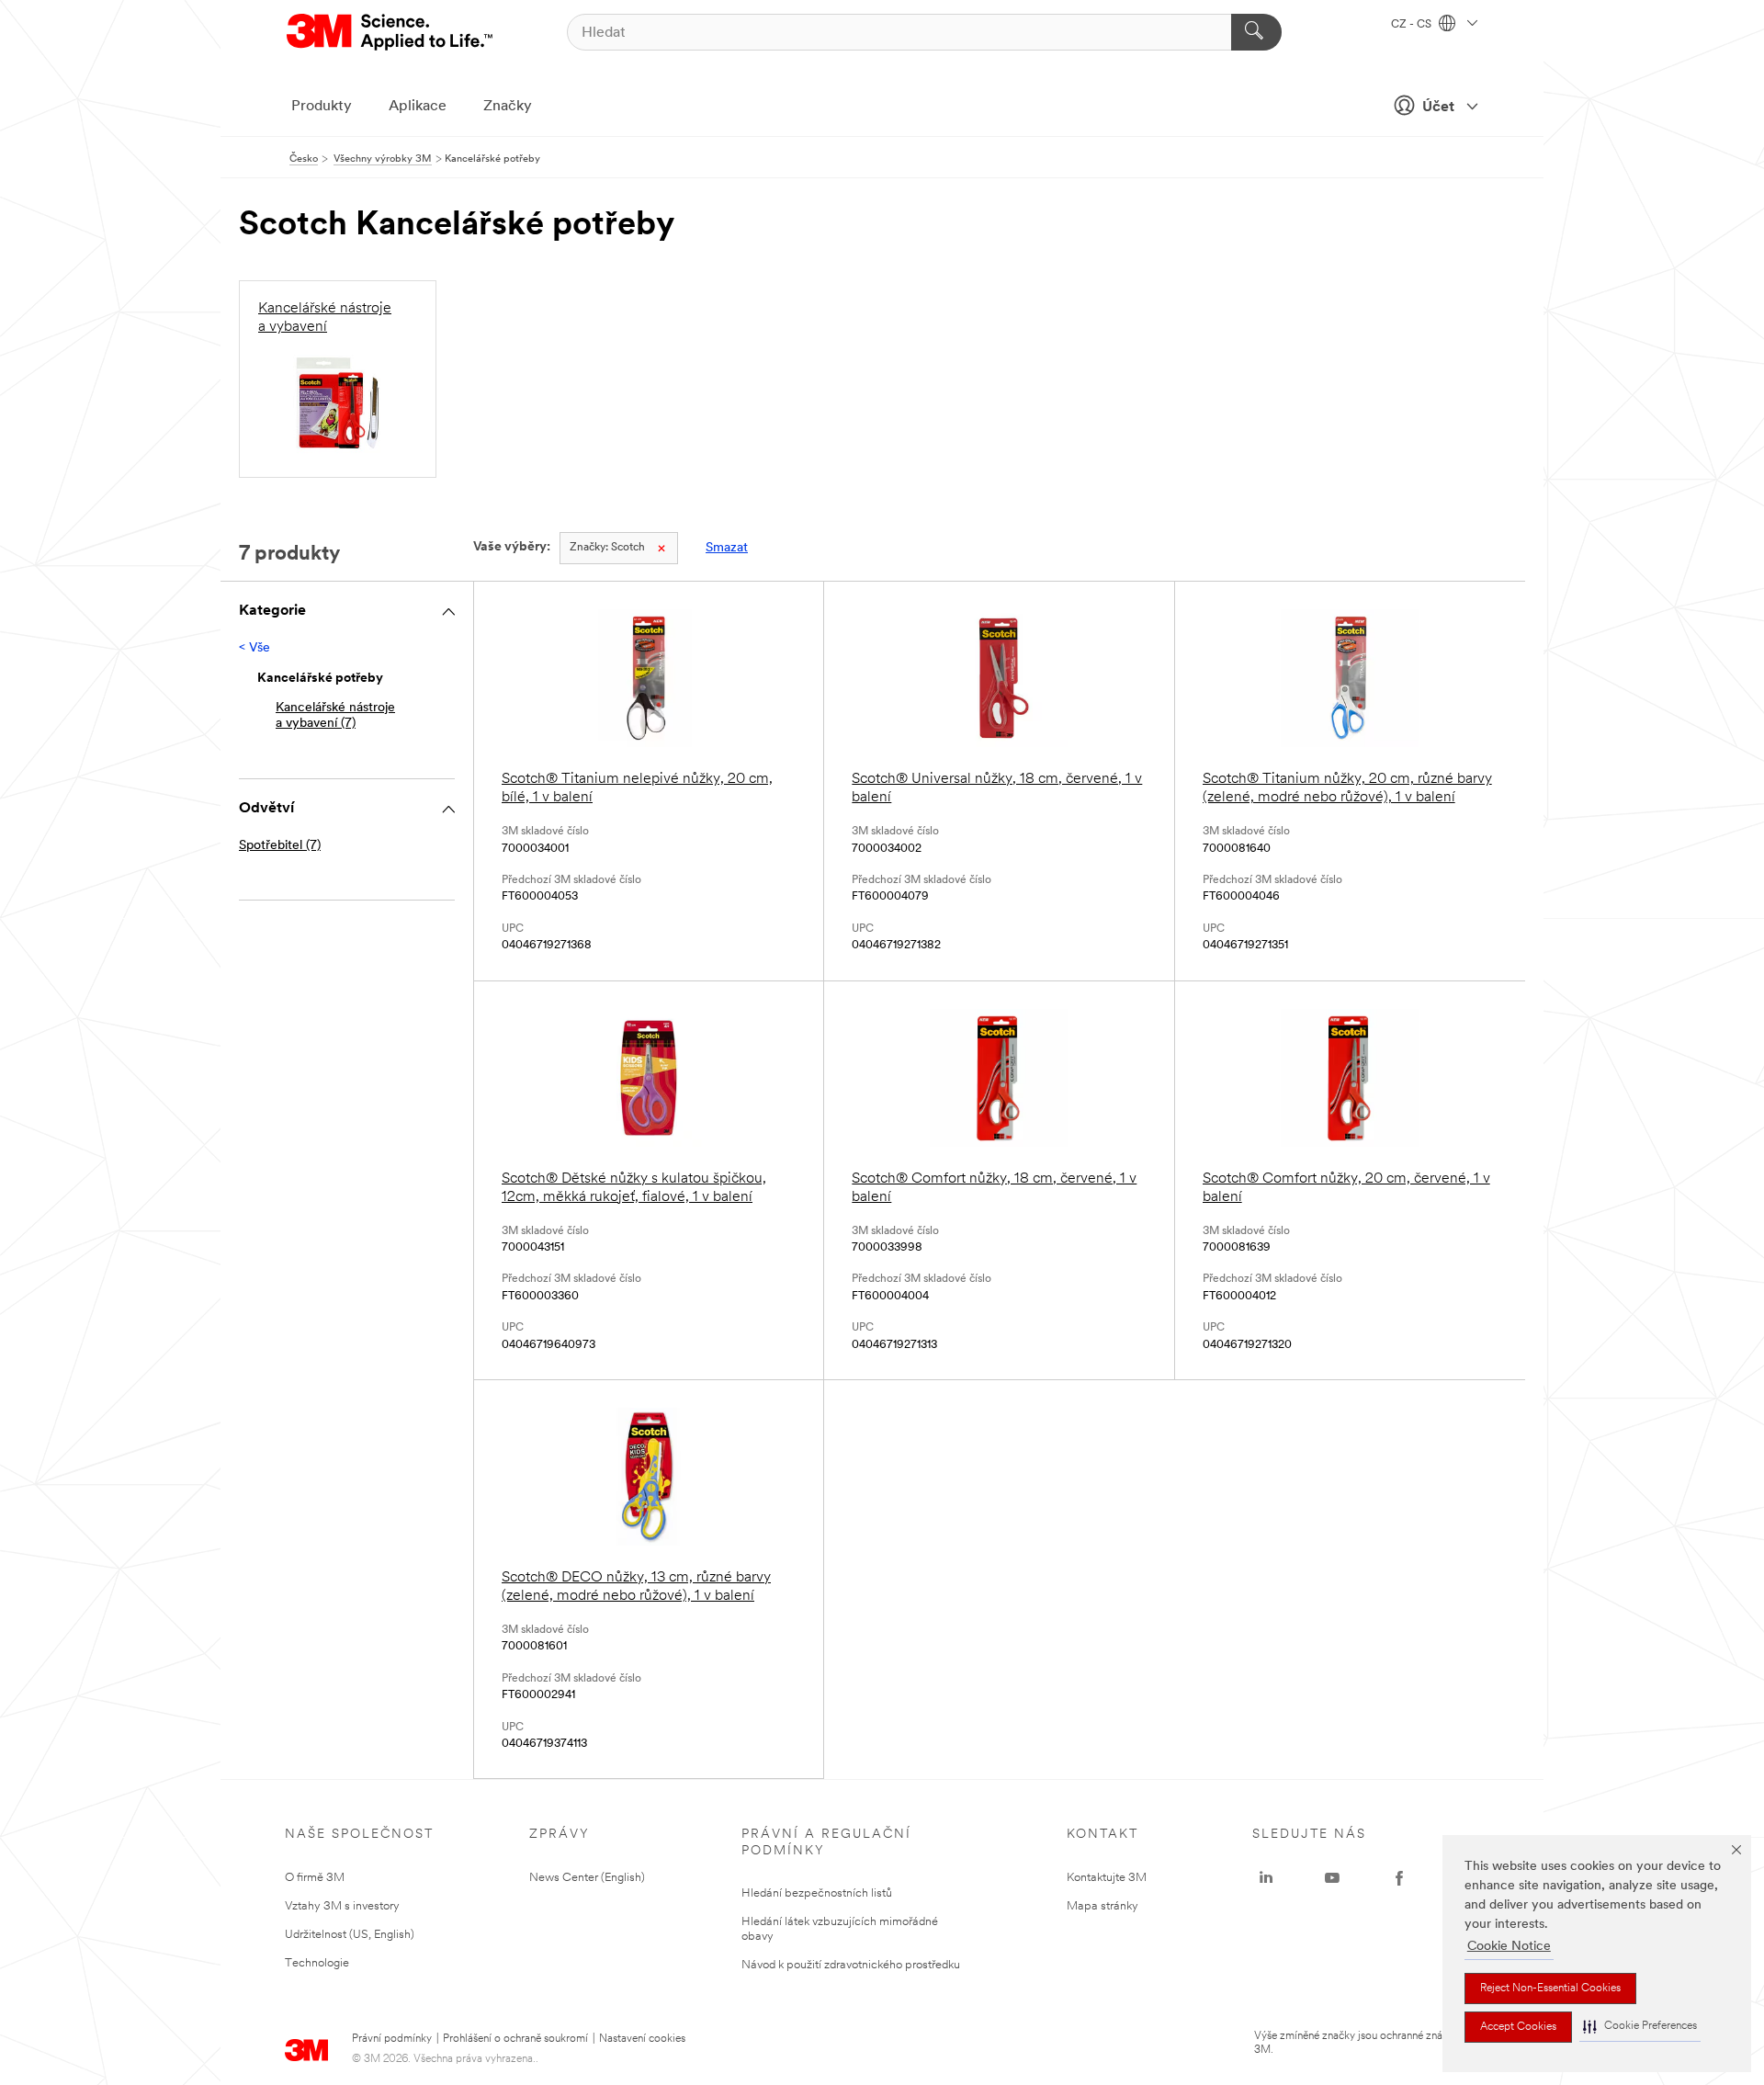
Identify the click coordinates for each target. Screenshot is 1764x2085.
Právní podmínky (392, 2039)
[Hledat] (1256, 32)
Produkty (322, 107)
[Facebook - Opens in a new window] (1399, 1878)
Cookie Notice (1509, 1947)
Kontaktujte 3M (1107, 1878)
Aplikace (418, 107)
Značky (508, 107)
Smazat (727, 548)
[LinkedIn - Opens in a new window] (1266, 1878)
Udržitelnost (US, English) (350, 1935)
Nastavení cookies (642, 2039)
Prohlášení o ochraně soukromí (515, 2039)
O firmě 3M (315, 1878)
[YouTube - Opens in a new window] (1332, 1878)
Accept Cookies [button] (1518, 2027)
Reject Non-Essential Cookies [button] (1550, 1989)
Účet (1438, 108)
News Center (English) (587, 1878)
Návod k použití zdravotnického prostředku (851, 1965)
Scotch (607, 548)
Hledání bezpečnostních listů (817, 1893)
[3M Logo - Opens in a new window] (391, 32)
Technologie (317, 1963)
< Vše (254, 648)
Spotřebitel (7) (280, 846)
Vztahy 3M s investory (342, 1906)
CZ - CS (1413, 25)
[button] (1640, 2027)
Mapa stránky (1102, 1906)
